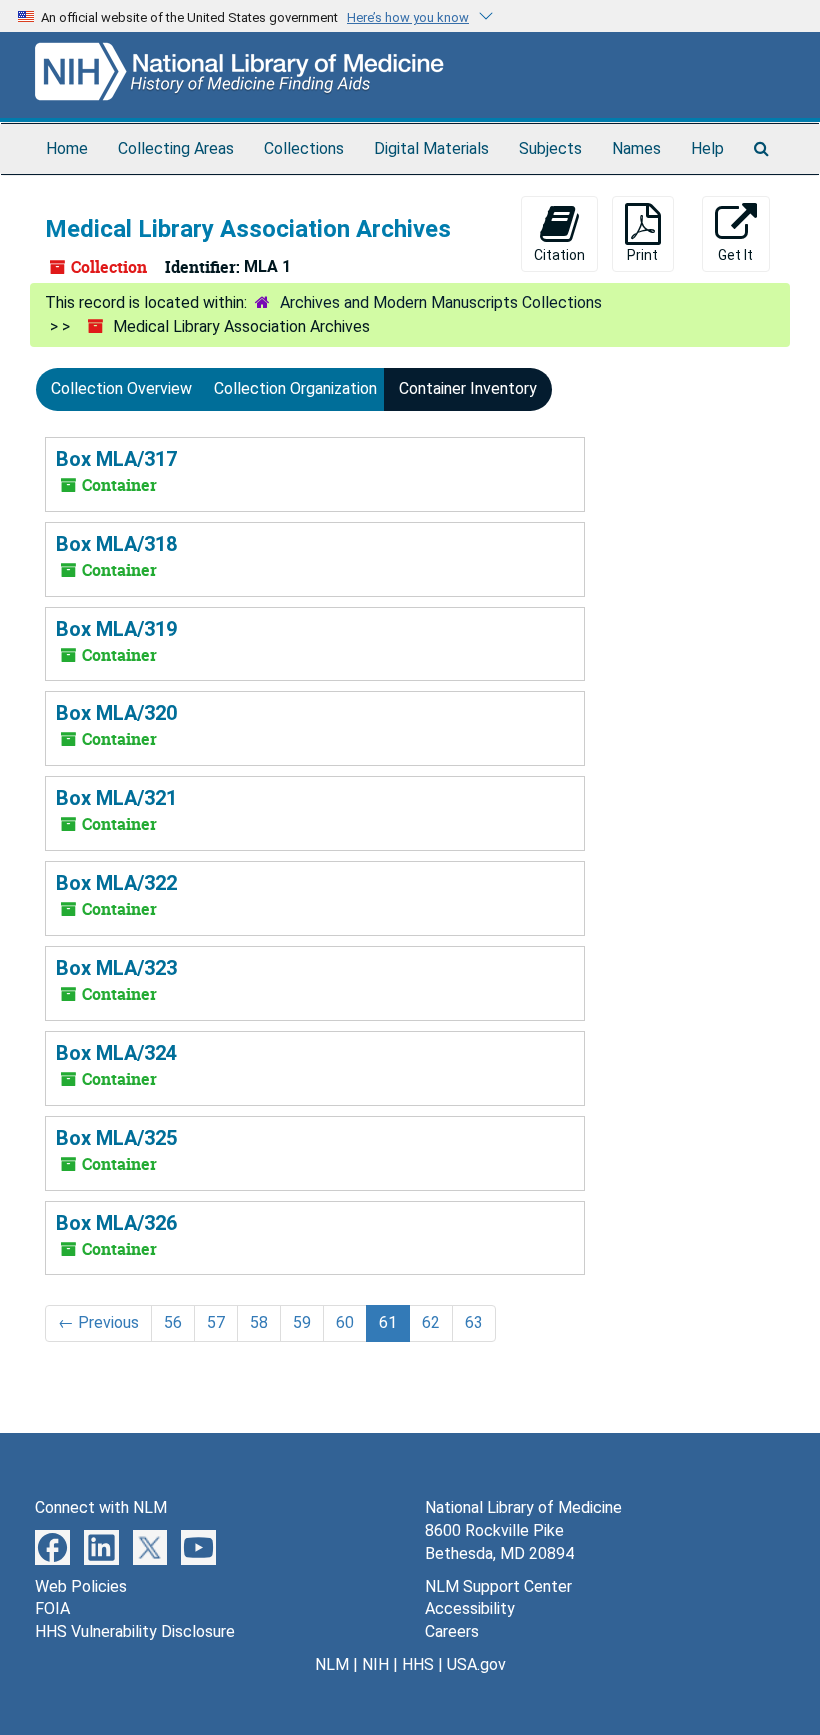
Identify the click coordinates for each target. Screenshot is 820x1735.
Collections (304, 148)
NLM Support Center (498, 1586)
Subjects (550, 148)
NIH (375, 1664)
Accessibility (470, 1608)
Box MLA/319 (116, 629)
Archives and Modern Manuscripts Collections (441, 302)
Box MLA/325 (116, 1138)
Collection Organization (295, 388)
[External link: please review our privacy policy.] (52, 1546)
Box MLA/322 (116, 883)
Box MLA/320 (116, 713)
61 (388, 1322)
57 (216, 1322)
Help (707, 148)
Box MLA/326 (116, 1223)
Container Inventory (468, 388)
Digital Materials (431, 148)
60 (345, 1322)
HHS (418, 1664)
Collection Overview (121, 388)
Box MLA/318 (116, 544)
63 (474, 1322)
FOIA (52, 1608)
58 (259, 1322)
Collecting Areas (176, 148)
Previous (98, 1322)
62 (431, 1322)
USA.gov (476, 1664)
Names (636, 148)
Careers (452, 1631)
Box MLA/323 (116, 968)
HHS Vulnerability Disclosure (135, 1631)
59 (302, 1322)
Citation (559, 255)
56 (173, 1322)
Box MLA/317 (116, 459)
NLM (332, 1664)
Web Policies (81, 1586)
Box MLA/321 (116, 798)
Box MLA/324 (116, 1053)
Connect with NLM (101, 1507)
